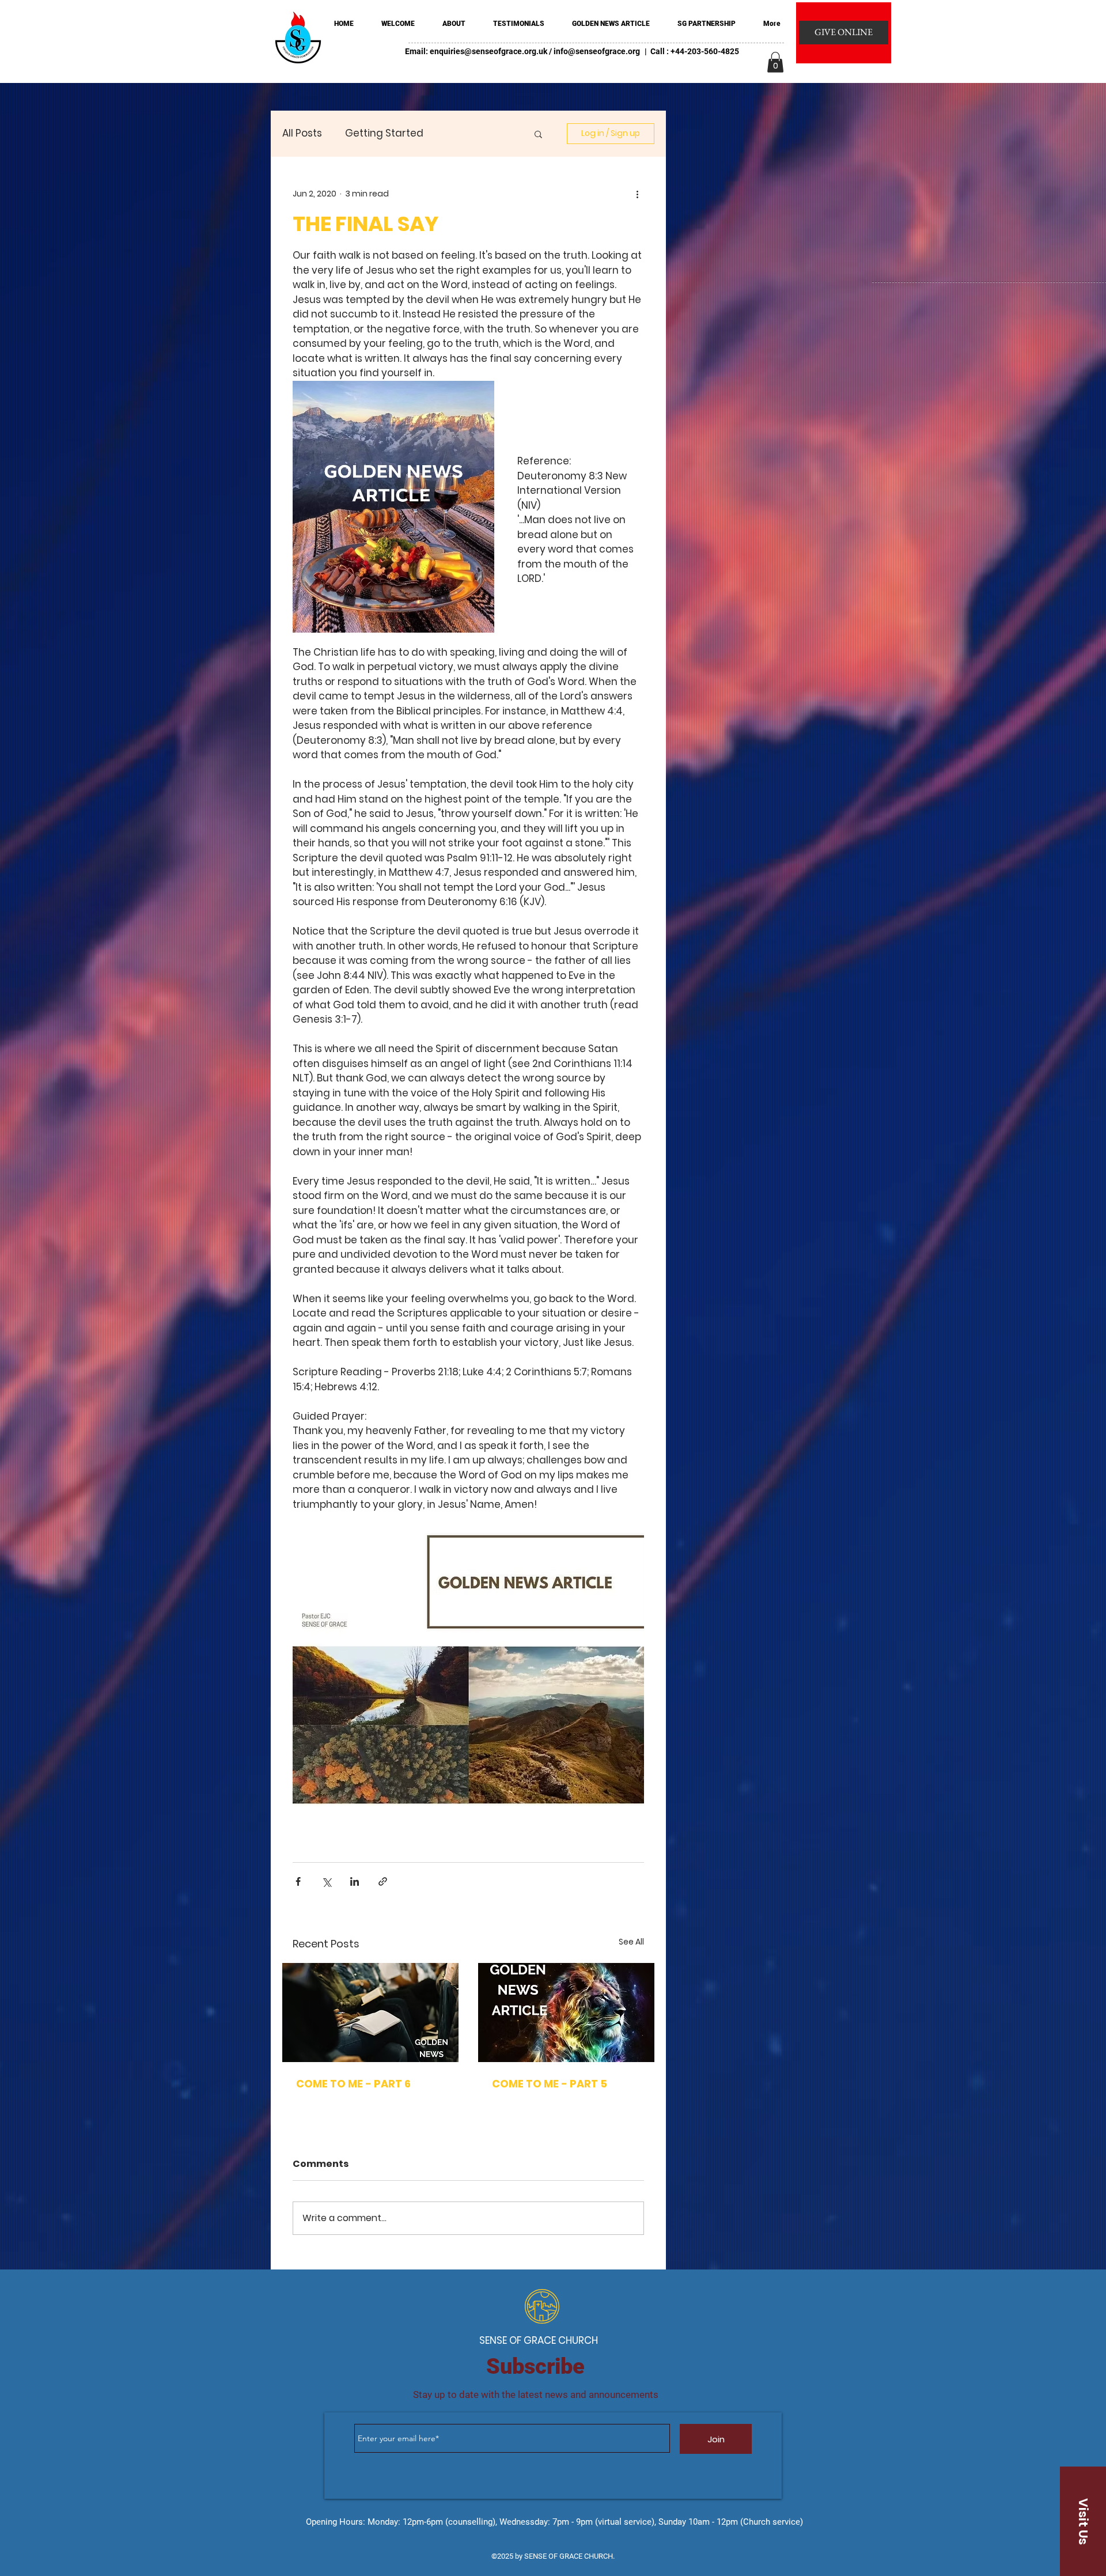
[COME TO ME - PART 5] (566, 2013)
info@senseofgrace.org (597, 51)
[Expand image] (393, 507)
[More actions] (637, 194)
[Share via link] (383, 1881)
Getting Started (384, 133)
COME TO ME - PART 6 (353, 2084)
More (459, 133)
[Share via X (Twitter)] (326, 1881)
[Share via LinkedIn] (355, 1881)
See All (631, 1942)
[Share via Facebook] (298, 1881)
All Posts (302, 133)
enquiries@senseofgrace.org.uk (488, 51)
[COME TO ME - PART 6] (370, 2013)
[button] (775, 62)
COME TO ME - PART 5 (550, 2084)
